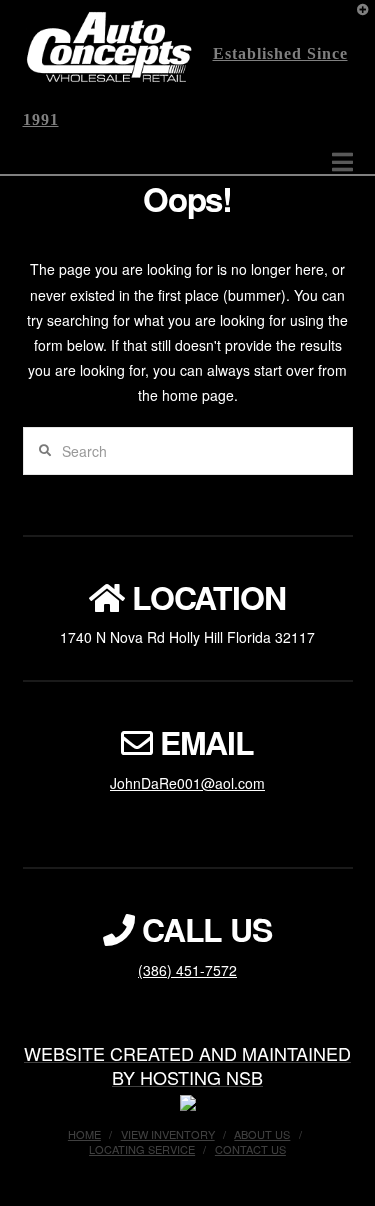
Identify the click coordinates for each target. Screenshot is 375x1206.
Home (84, 1134)
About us (262, 1134)
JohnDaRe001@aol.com (187, 783)
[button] (342, 161)
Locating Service (142, 1149)
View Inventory (168, 1134)
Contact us (250, 1149)
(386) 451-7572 (187, 970)
